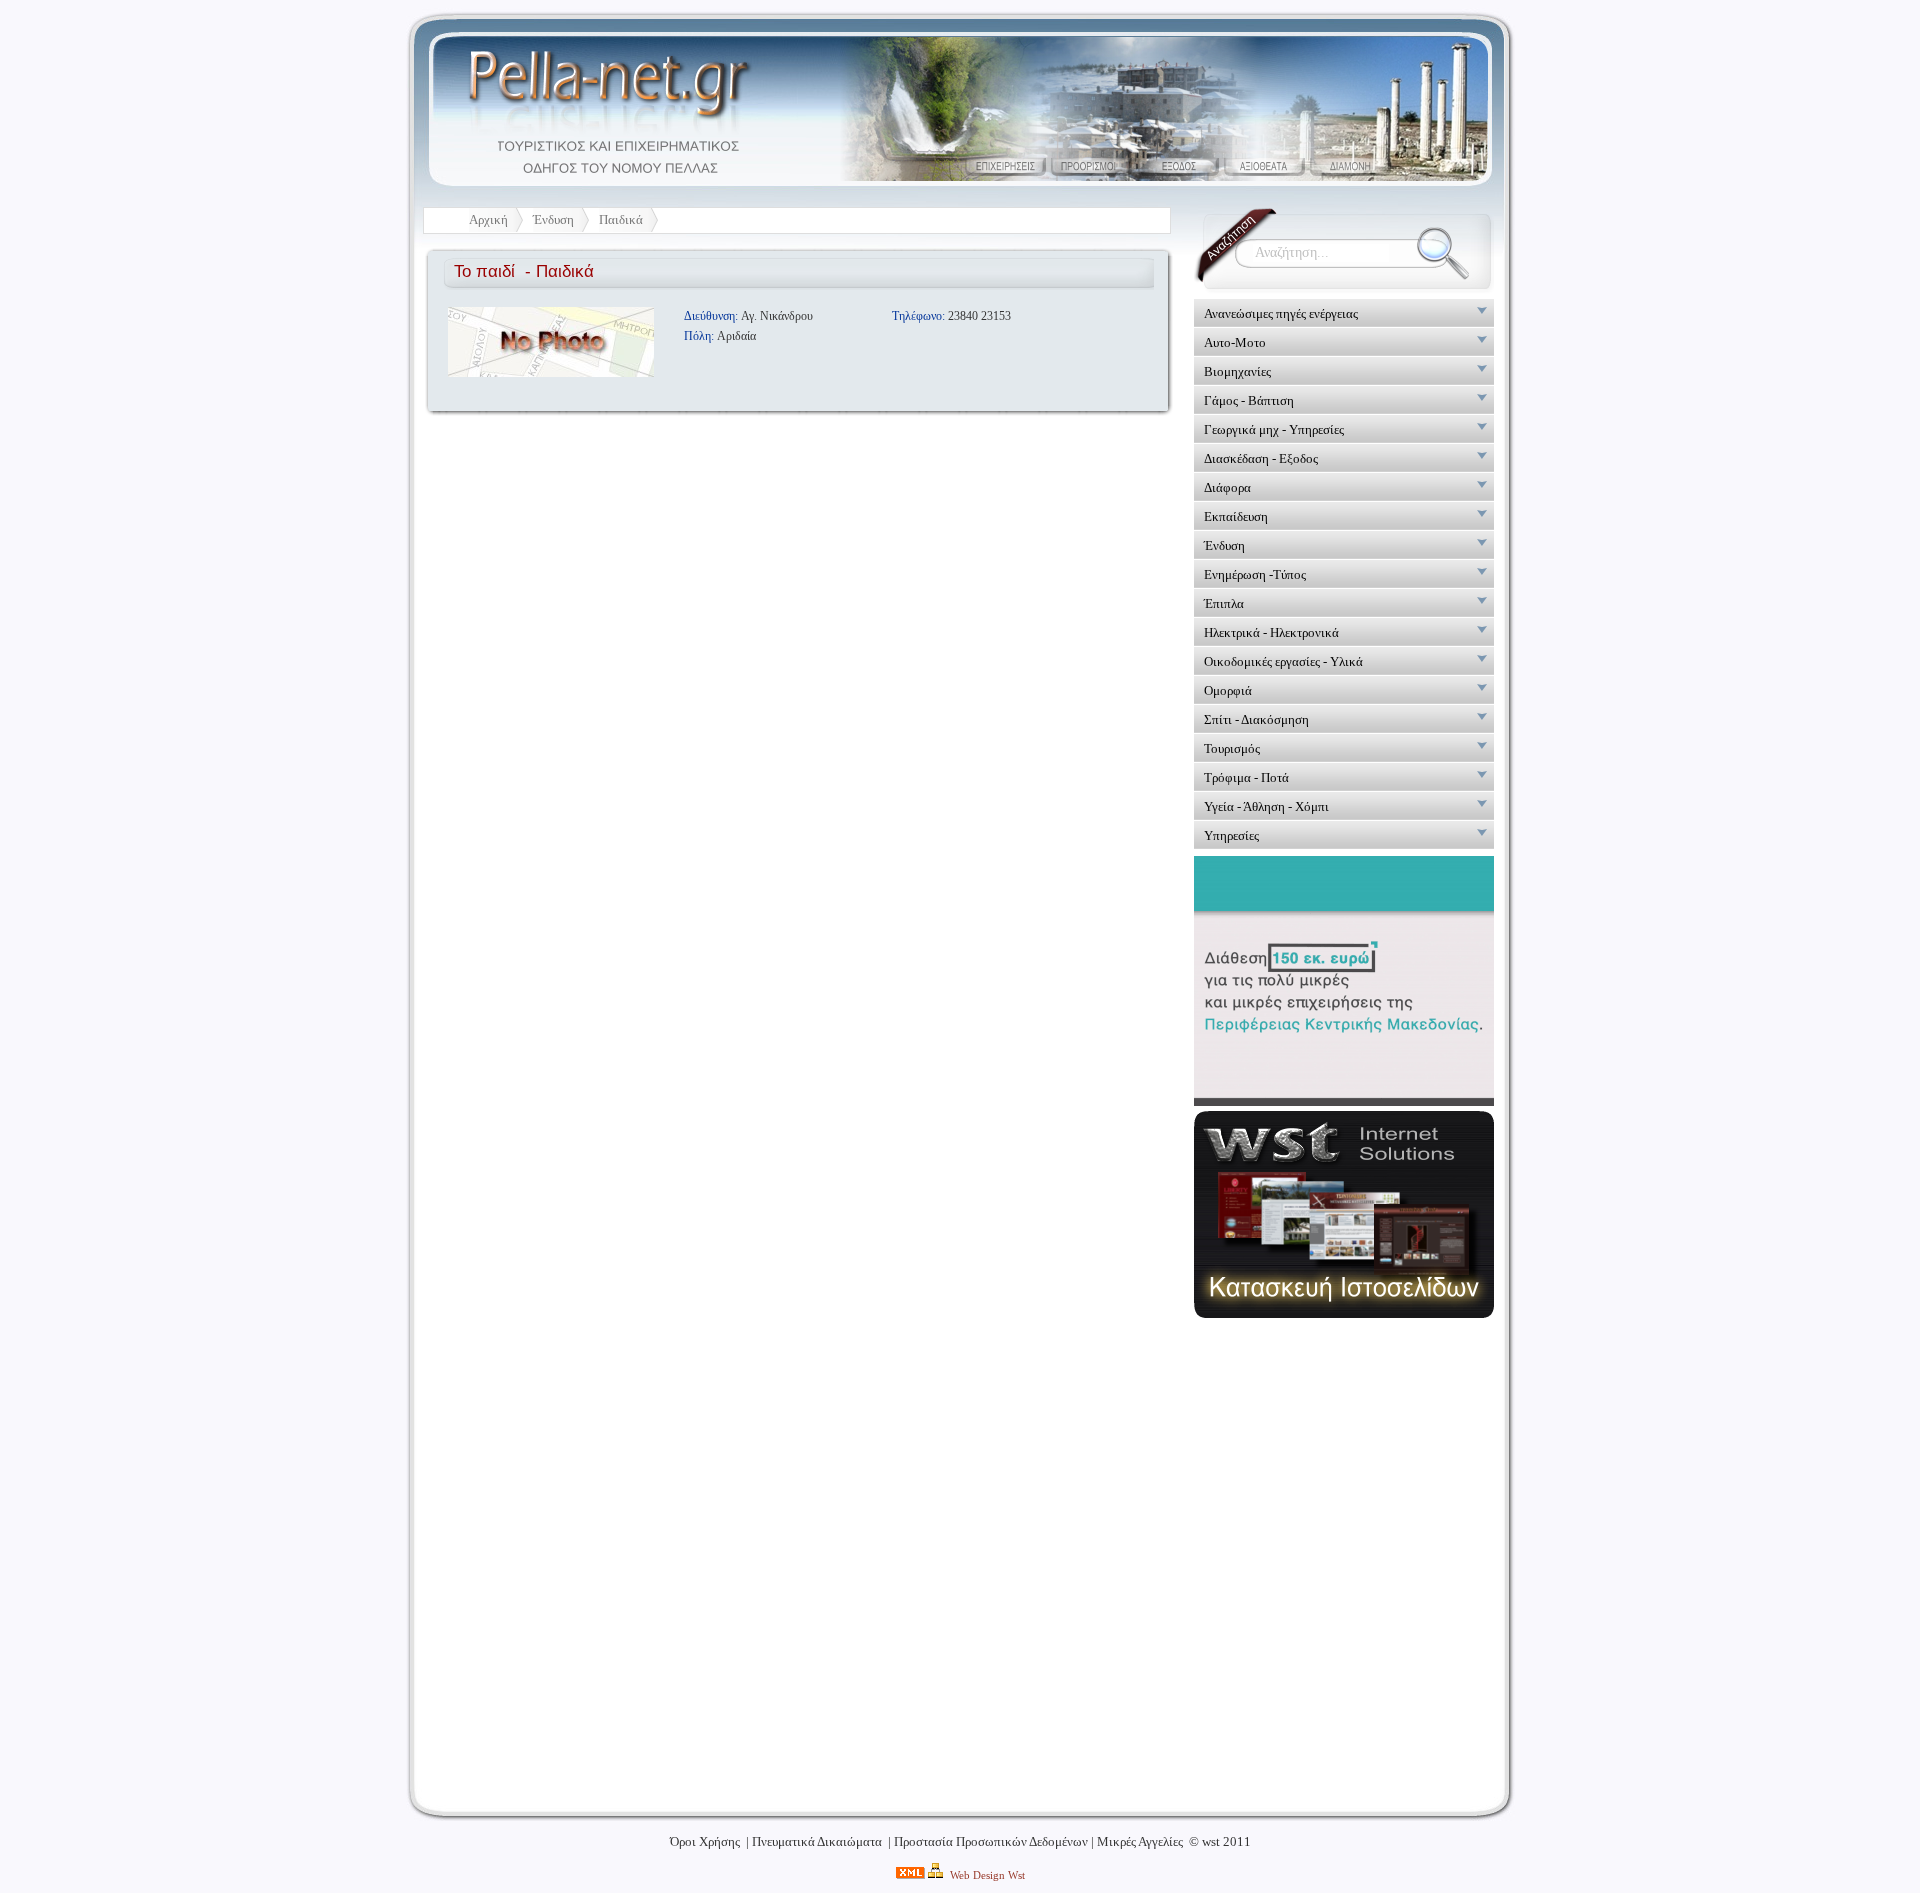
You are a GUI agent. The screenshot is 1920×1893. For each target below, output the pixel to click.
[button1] (1006, 167)
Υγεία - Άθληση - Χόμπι (1266, 806)
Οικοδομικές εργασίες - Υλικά (1283, 661)
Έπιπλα (1224, 603)
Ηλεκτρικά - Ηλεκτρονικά (1271, 632)
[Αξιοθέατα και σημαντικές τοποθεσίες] (1092, 167)
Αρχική (488, 219)
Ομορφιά (1228, 690)
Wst (1016, 1875)
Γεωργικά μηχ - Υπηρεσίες (1274, 429)
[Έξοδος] (1178, 167)
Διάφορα (1227, 487)
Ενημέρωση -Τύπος (1255, 574)
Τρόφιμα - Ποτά (1246, 777)
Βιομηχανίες (1237, 371)
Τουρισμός (1232, 748)
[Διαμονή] (1350, 167)
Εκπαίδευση (1236, 516)
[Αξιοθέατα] (1264, 167)
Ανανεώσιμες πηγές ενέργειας (1281, 313)
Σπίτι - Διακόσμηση (1256, 719)
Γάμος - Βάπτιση (1249, 400)
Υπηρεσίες (1231, 835)
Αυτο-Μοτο (1235, 342)
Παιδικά (621, 219)
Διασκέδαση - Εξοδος (1261, 458)
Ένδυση (553, 219)
